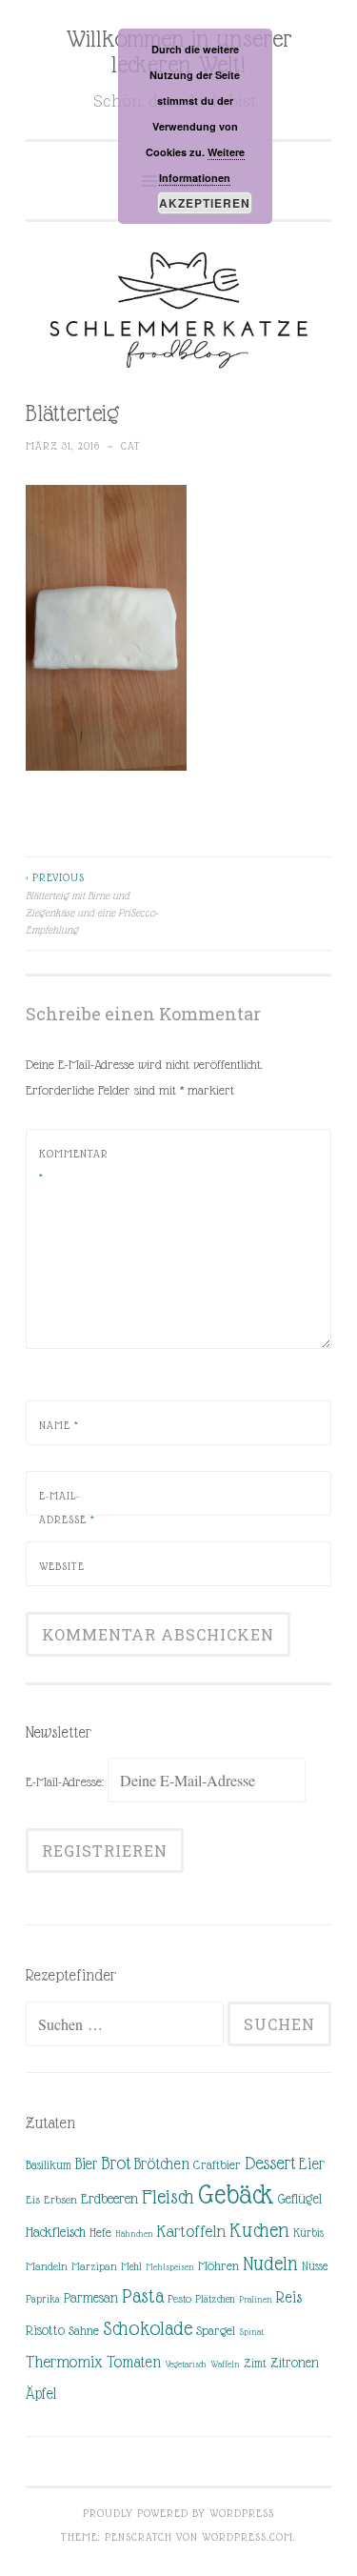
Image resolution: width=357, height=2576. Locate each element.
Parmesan (91, 2298)
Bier (86, 2164)
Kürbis (308, 2233)
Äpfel (41, 2394)
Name (59, 1425)
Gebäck (236, 2195)
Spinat (251, 2332)
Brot (116, 2163)
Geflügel (300, 2199)
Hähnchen (134, 2234)
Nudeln (270, 2264)
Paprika (43, 2299)
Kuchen (259, 2230)
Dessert (270, 2163)
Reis (289, 2297)
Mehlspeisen (170, 2267)
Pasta (143, 2296)
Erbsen (60, 2200)
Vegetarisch (186, 2364)
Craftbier (217, 2165)
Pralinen (256, 2299)
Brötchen (162, 2164)
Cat (131, 446)
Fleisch (168, 2196)
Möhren (218, 2266)
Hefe (100, 2233)
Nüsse (315, 2266)
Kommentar (74, 1166)
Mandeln (47, 2266)
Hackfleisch (56, 2232)
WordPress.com (248, 2537)
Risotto (45, 2330)
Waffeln (225, 2364)
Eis (33, 2200)
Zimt (255, 2364)
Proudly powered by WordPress (178, 2513)
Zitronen (295, 2363)
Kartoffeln (191, 2231)
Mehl (131, 2266)
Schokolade (148, 2328)
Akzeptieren (205, 203)
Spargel (216, 2331)
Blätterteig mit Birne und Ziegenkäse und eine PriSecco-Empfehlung (92, 904)
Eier (312, 2164)
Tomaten (134, 2362)
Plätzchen (215, 2299)
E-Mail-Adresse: (67, 1781)
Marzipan (94, 2266)
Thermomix (64, 2362)
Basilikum (49, 2165)
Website (62, 1566)
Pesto (179, 2299)
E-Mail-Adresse (67, 1508)
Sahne (84, 2331)
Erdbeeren (109, 2198)
